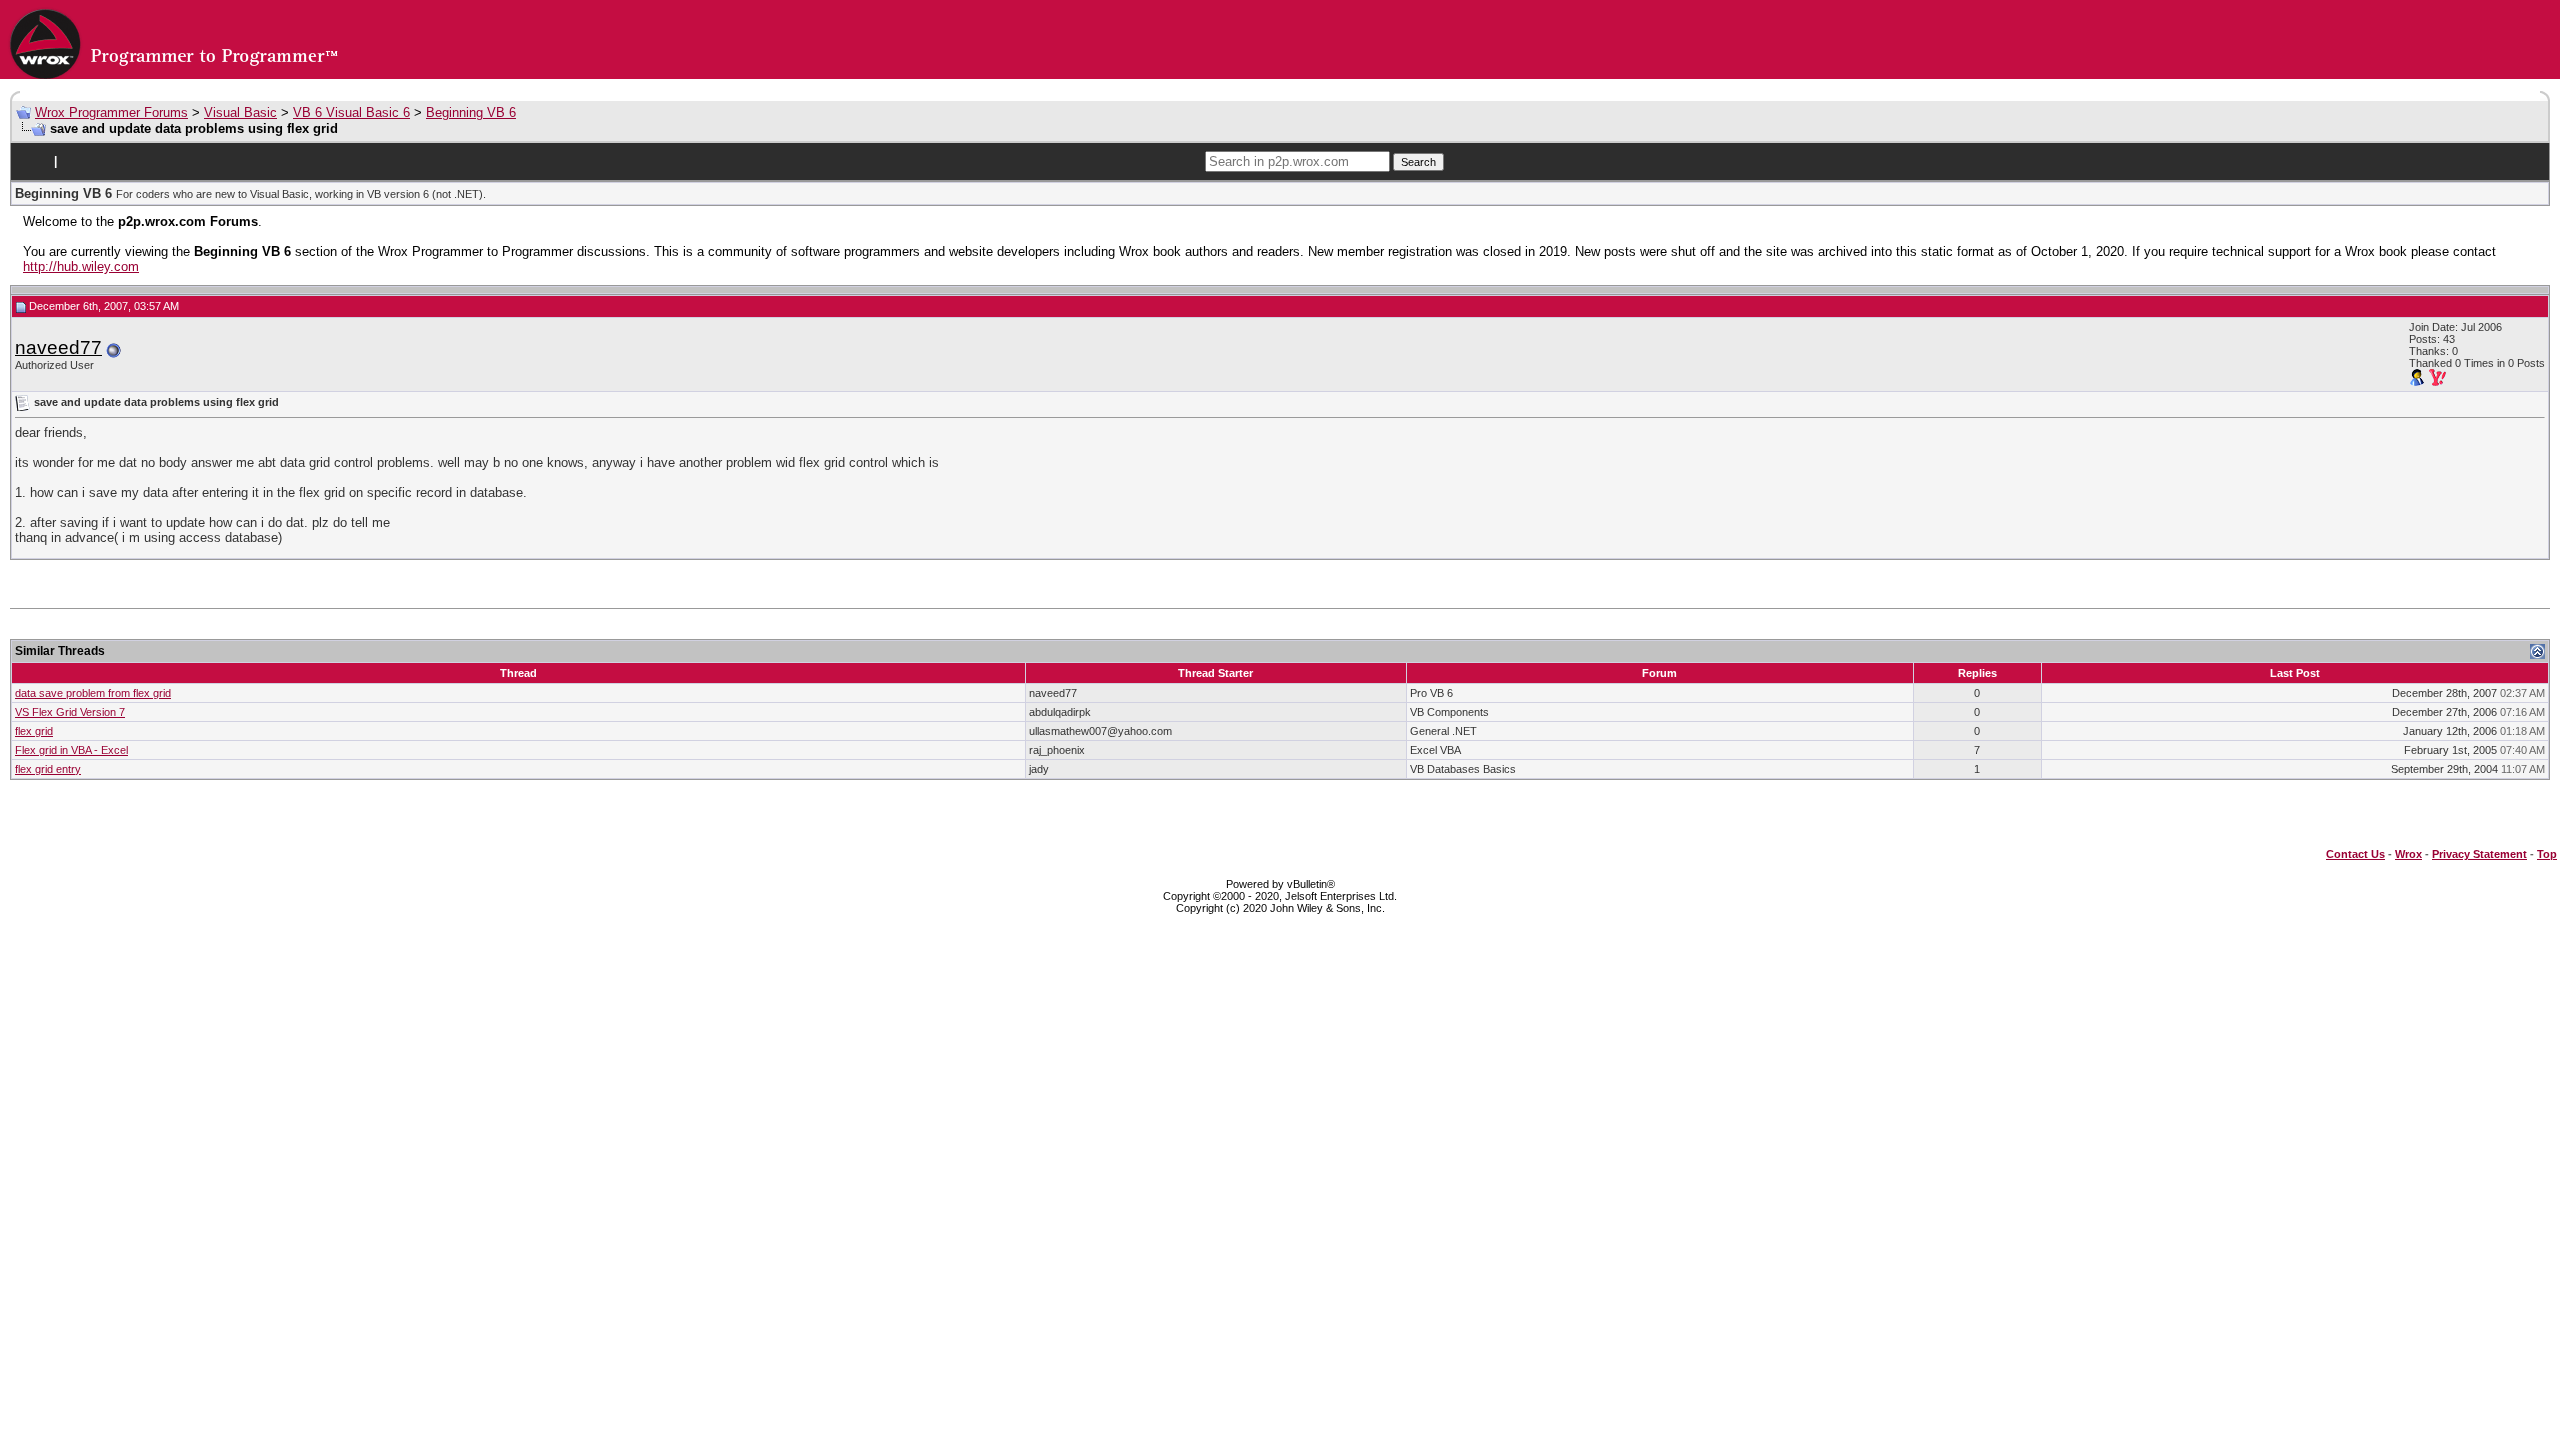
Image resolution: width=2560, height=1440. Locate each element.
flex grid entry (48, 769)
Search (1418, 162)
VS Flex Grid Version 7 (70, 712)
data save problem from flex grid (93, 693)
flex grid (34, 731)
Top (2547, 854)
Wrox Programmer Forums (111, 112)
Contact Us (2355, 854)
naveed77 (58, 347)
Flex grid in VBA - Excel (71, 750)
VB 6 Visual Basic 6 (351, 112)
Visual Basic (240, 112)
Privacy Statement (2479, 854)
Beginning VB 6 (471, 112)
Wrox (2408, 854)
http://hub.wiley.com (81, 266)
